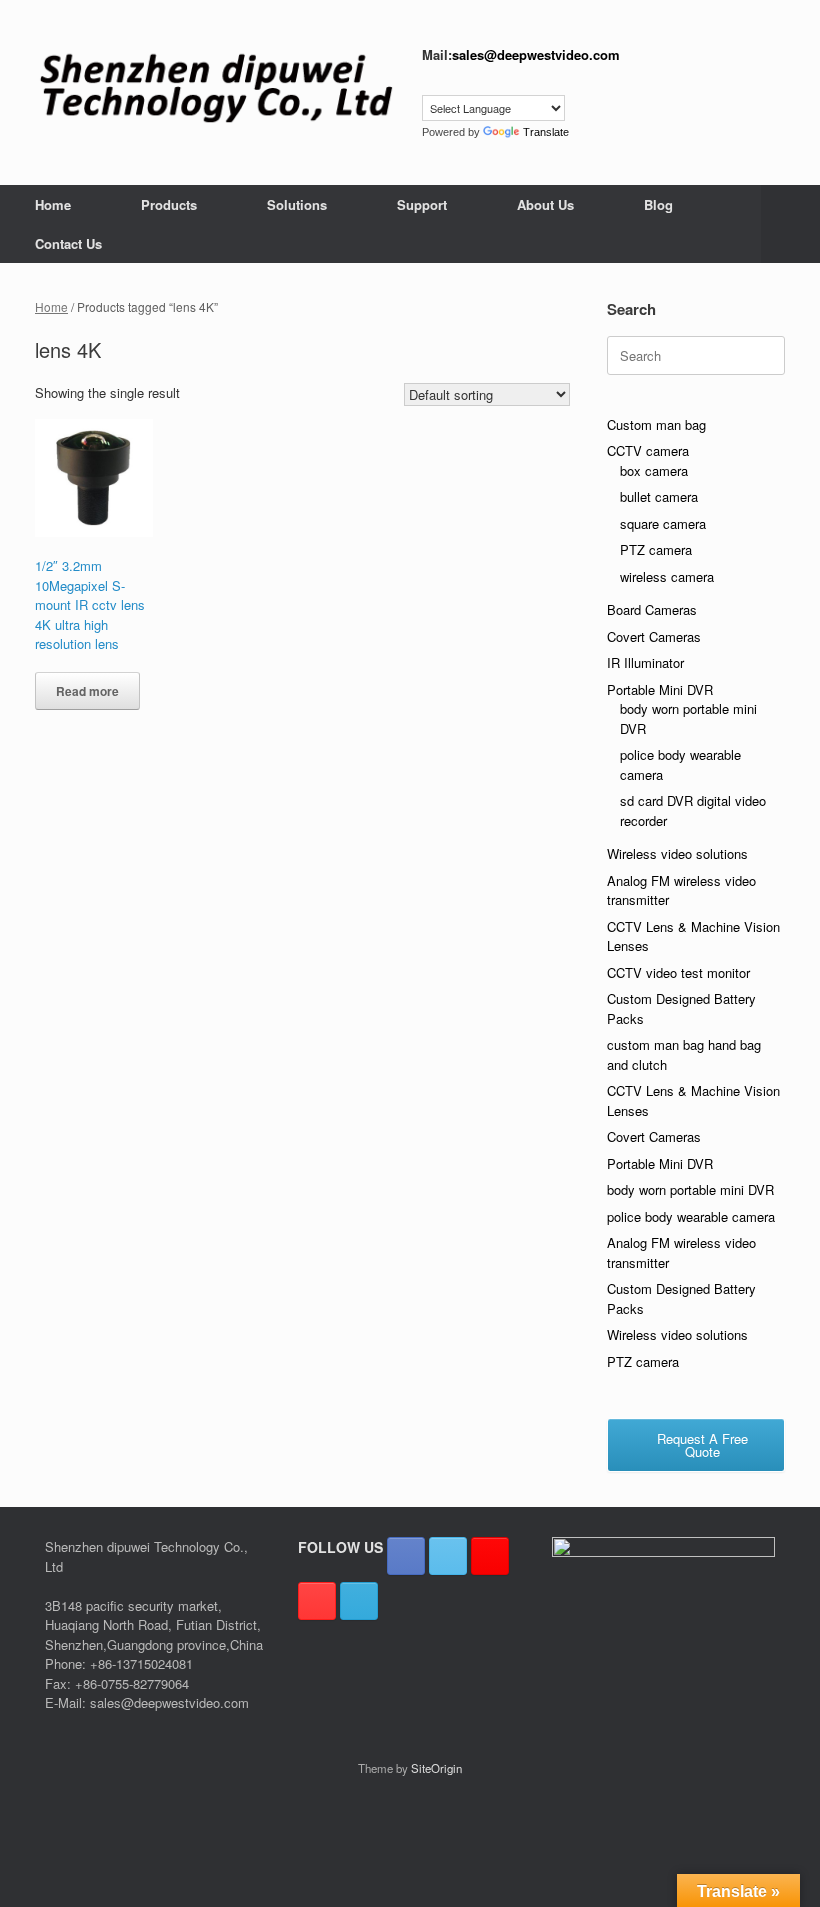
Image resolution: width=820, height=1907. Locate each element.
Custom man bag (656, 424)
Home (53, 204)
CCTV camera (648, 450)
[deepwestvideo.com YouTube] (317, 1601)
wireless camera (667, 576)
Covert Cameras (654, 636)
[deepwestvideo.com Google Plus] (490, 1556)
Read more (87, 691)
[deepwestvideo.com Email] (359, 1601)
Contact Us (68, 243)
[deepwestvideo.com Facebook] (406, 1556)
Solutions (297, 204)
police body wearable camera (691, 1216)
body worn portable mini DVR (690, 1189)
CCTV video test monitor (678, 972)
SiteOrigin (436, 1768)
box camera (654, 470)
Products (169, 204)
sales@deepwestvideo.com (536, 54)
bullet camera (659, 496)
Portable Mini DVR (660, 689)
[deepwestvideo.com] (216, 88)
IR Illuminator (645, 662)
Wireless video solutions (677, 853)
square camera (663, 523)
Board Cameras (652, 609)
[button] (790, 224)
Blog (658, 204)
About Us (545, 204)
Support (422, 204)
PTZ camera (656, 549)
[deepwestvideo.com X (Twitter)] (448, 1556)
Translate (546, 132)
